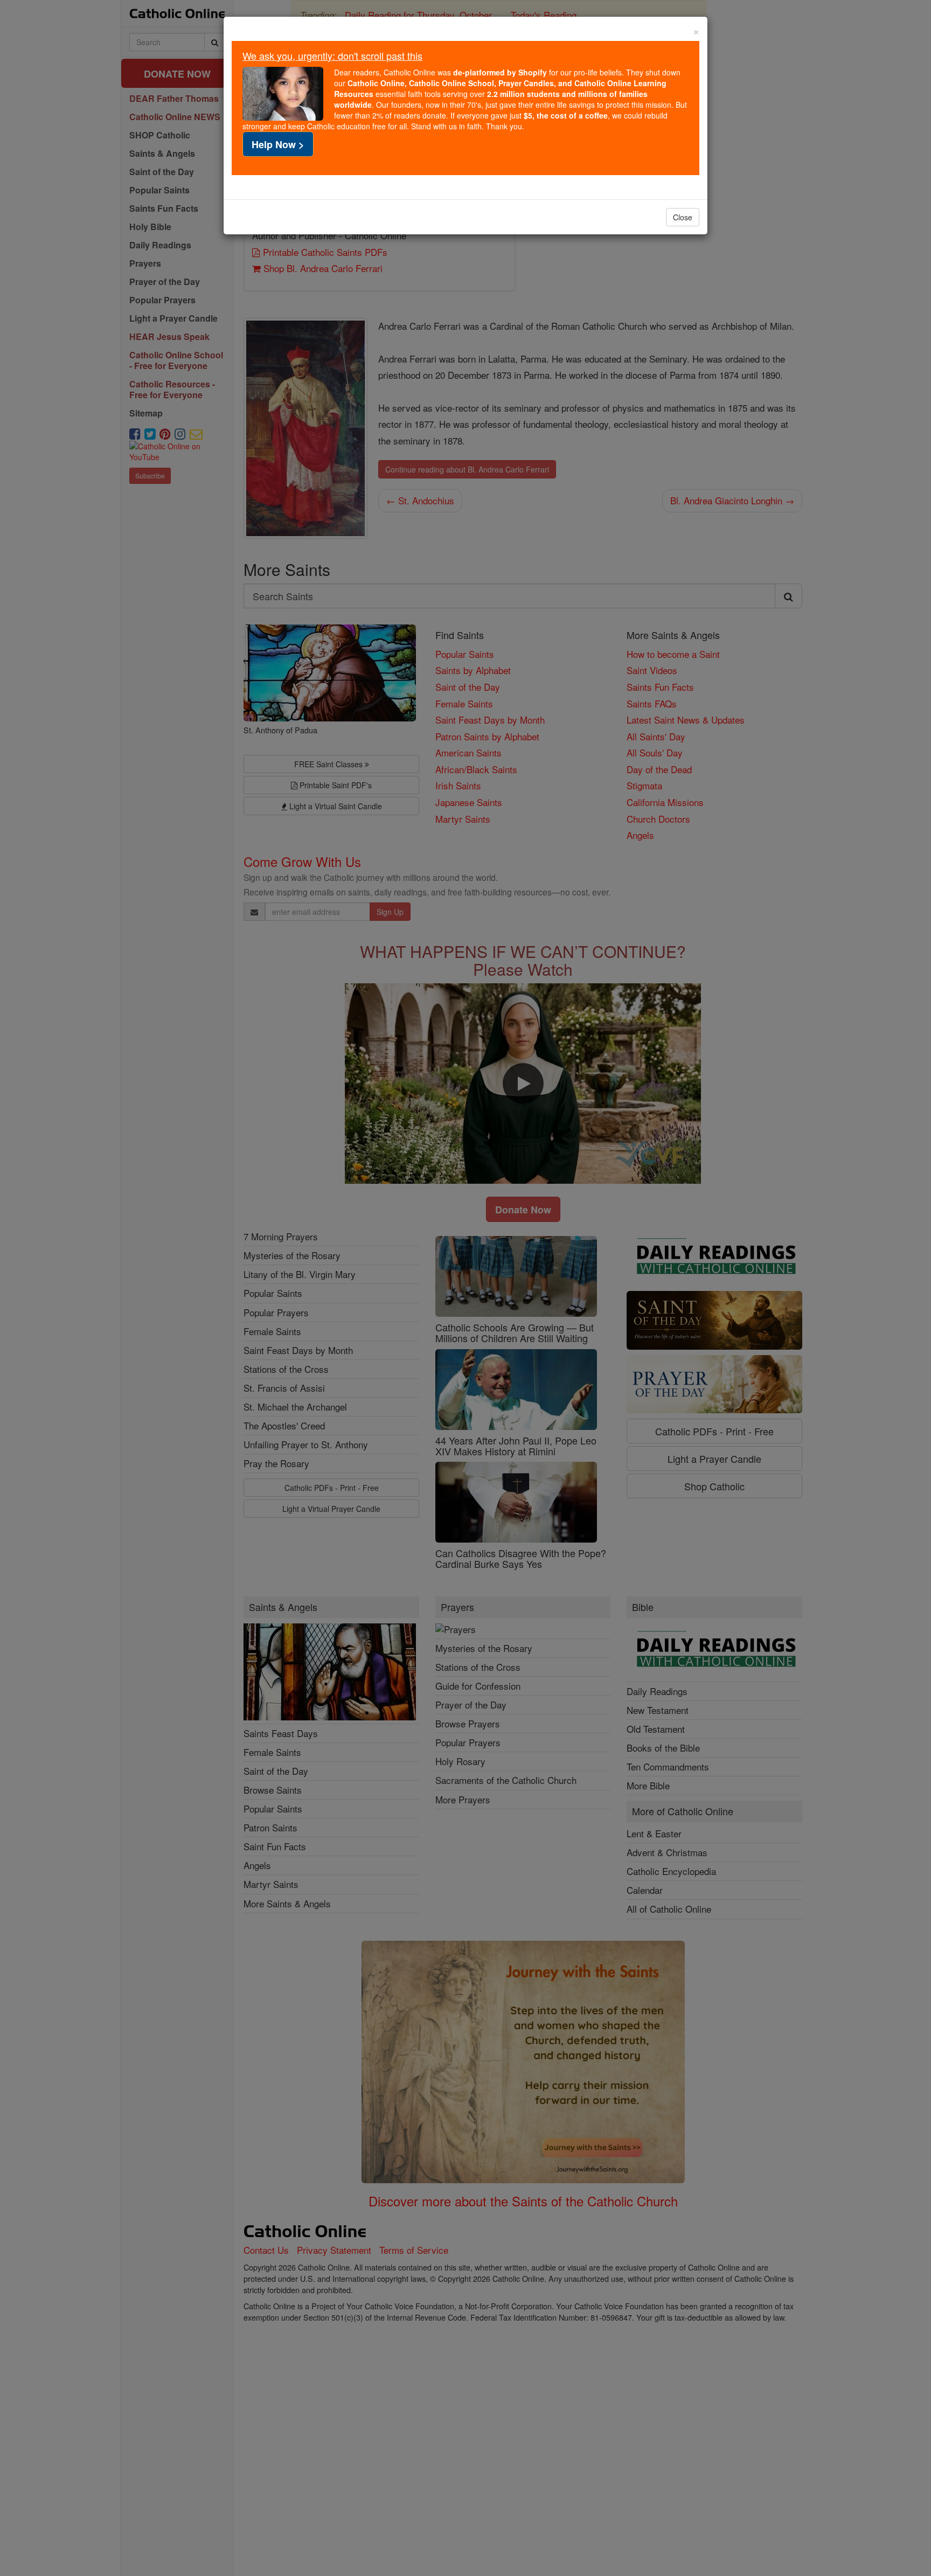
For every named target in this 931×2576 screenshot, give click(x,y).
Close (683, 217)
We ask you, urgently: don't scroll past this (332, 55)
